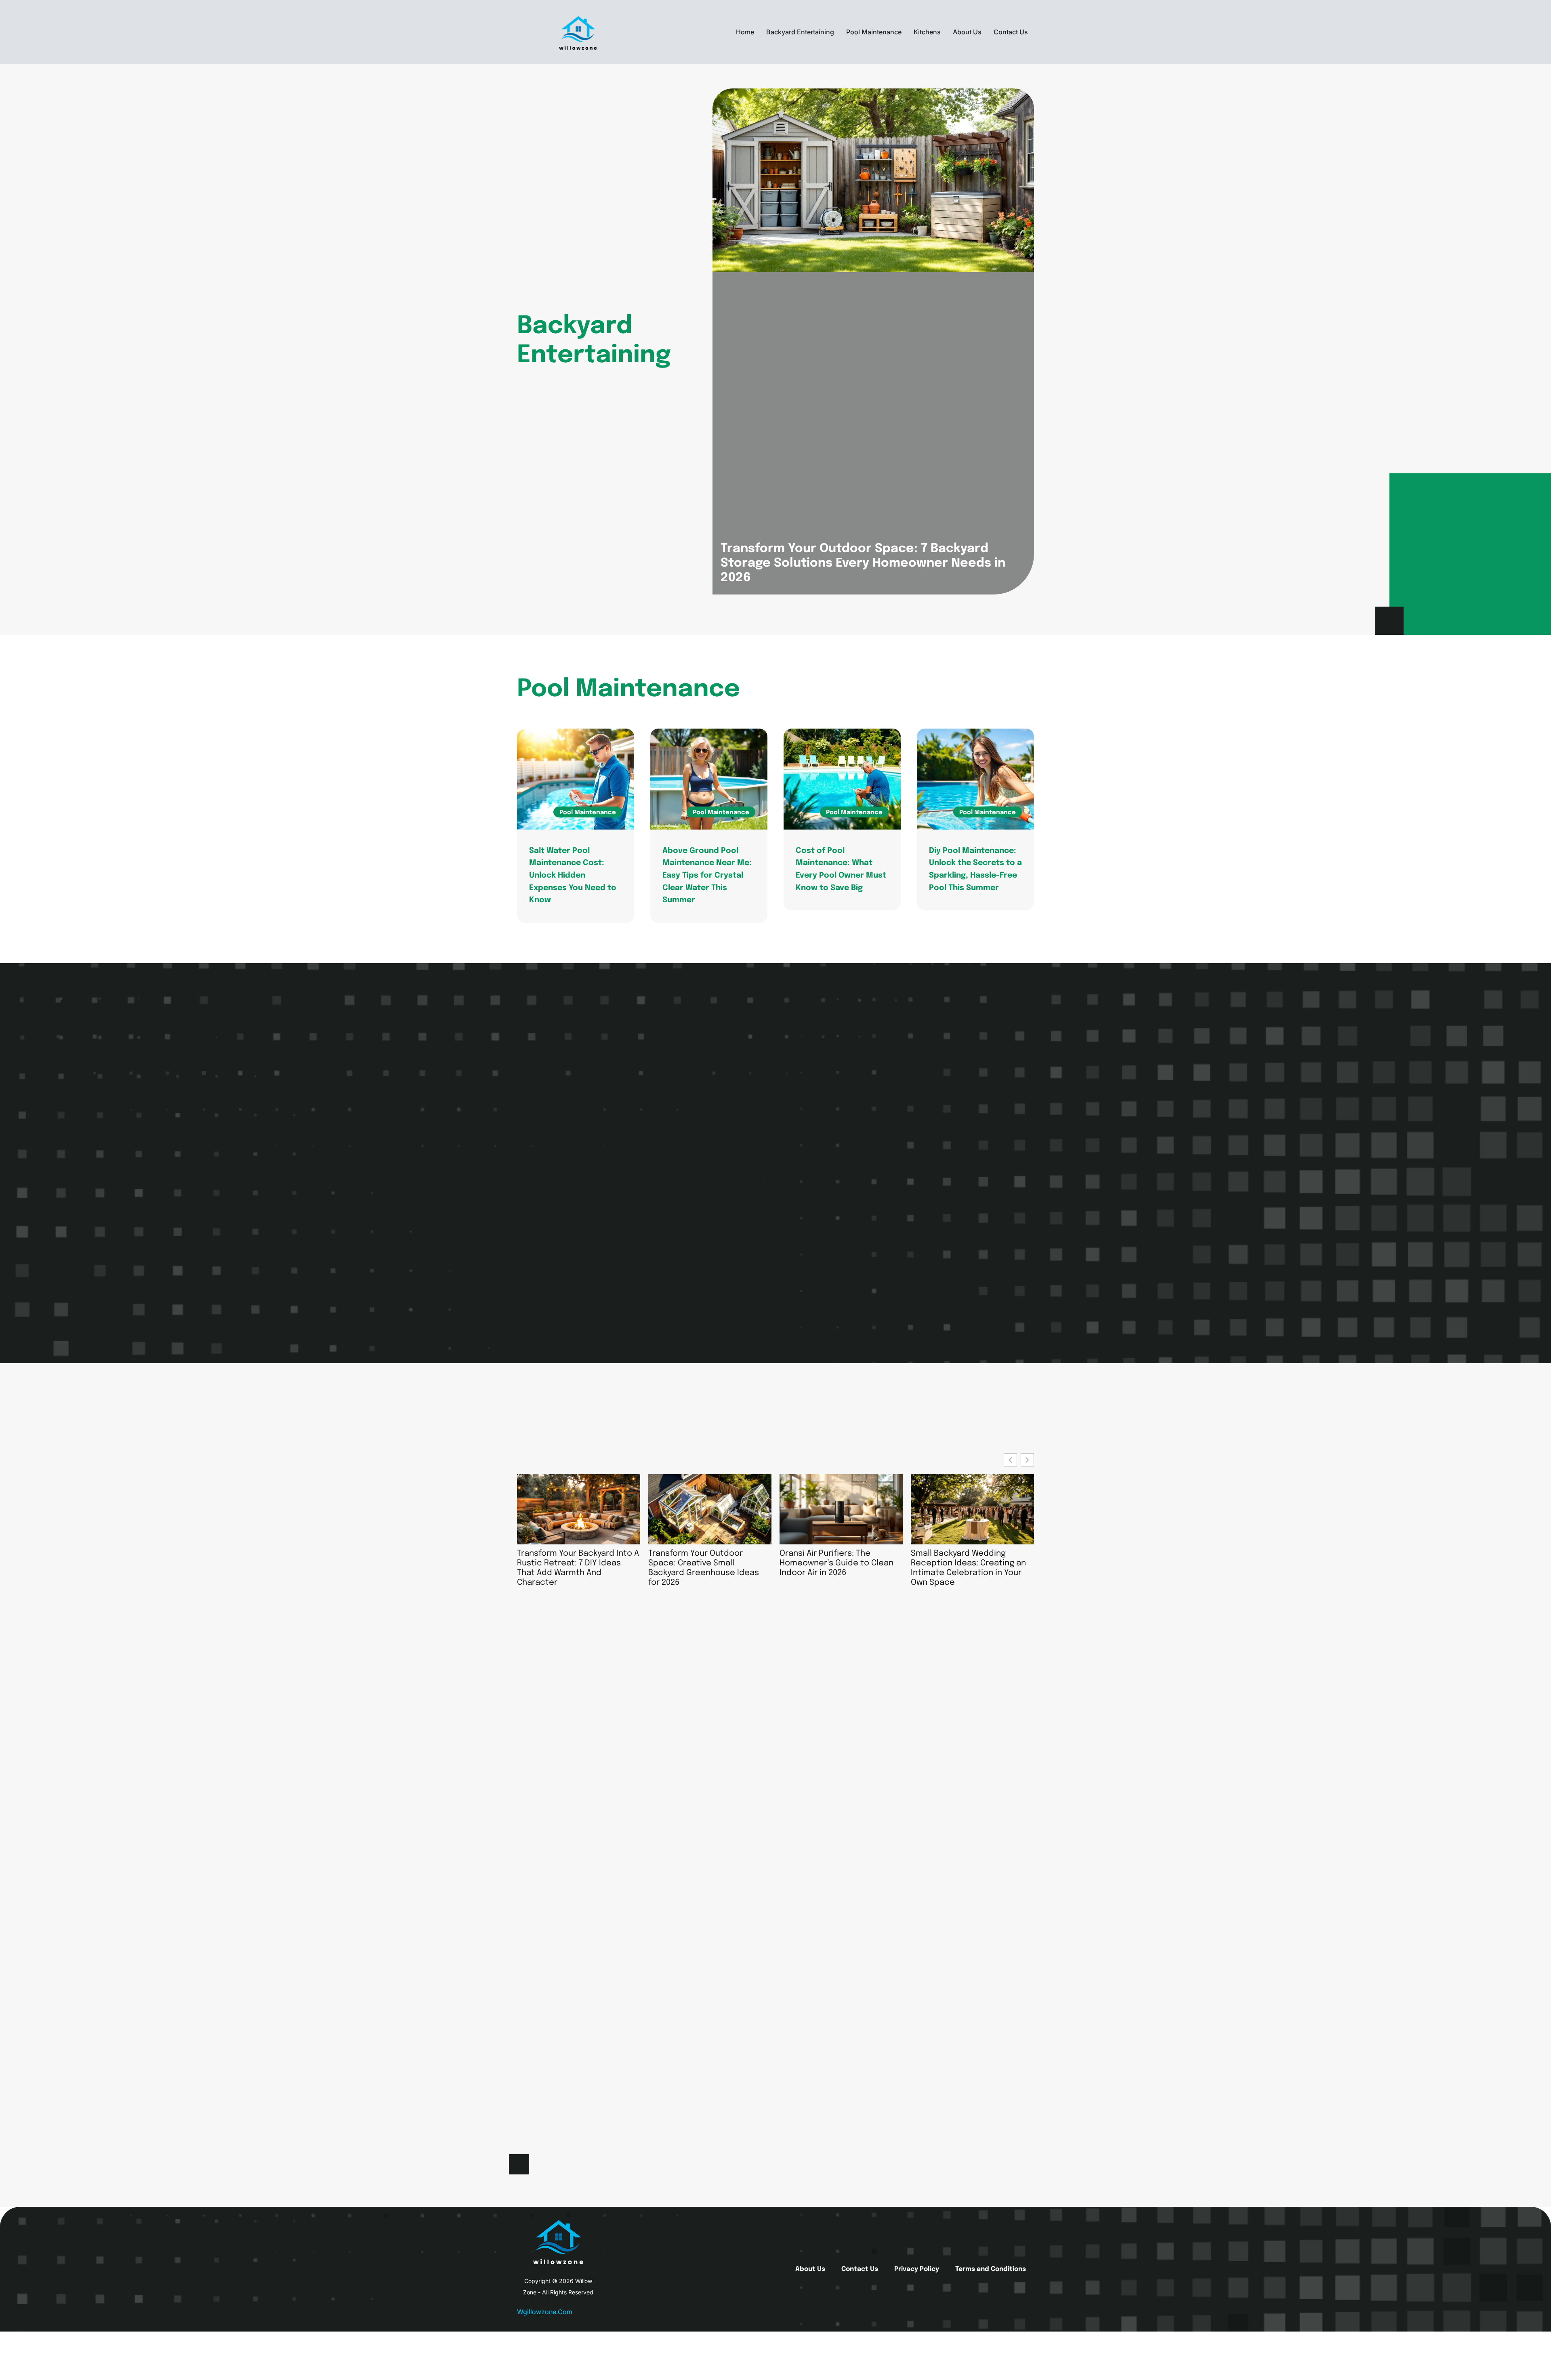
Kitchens (927, 32)
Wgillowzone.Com (545, 2312)
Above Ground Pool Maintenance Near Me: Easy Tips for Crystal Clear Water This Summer (707, 876)
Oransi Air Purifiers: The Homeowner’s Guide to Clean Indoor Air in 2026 (836, 1563)
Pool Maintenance (874, 32)
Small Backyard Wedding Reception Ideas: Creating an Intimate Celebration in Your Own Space (968, 1568)
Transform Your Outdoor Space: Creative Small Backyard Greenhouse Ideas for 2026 (704, 1568)
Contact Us (1011, 32)
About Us (967, 32)
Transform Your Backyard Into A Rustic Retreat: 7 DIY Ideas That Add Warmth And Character (578, 1568)
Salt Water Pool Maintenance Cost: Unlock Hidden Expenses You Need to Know (573, 876)
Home (745, 32)
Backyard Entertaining (800, 32)
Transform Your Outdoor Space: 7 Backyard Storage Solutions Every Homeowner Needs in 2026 (863, 563)
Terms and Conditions (991, 2269)
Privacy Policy (917, 2269)
